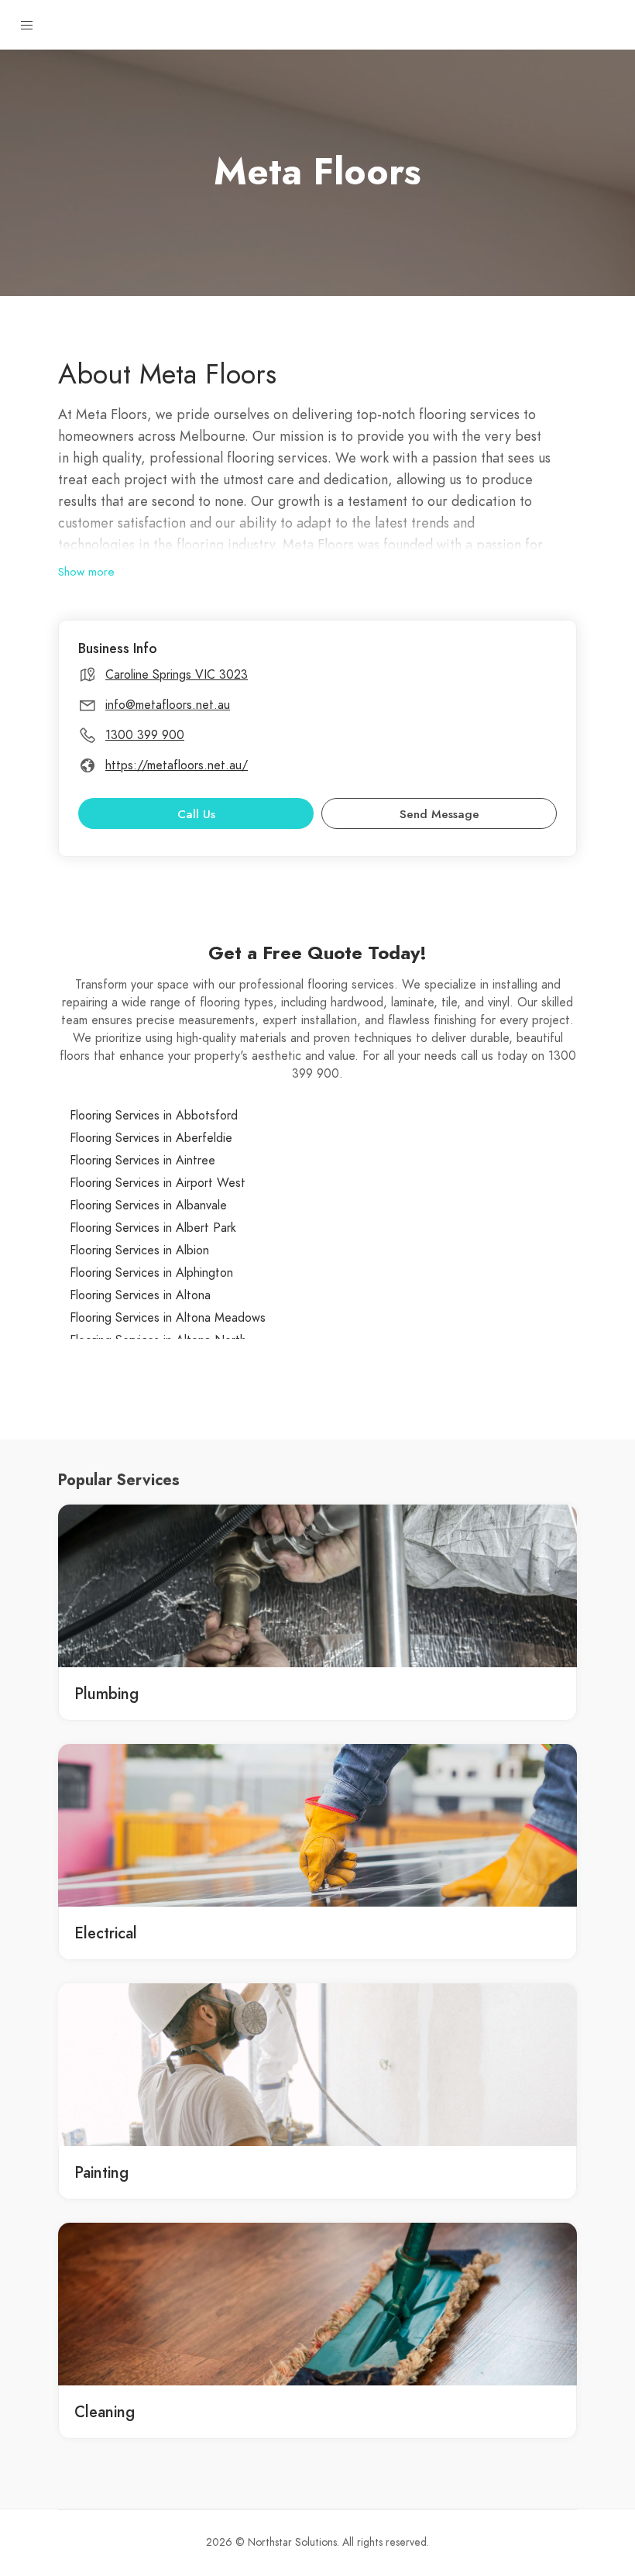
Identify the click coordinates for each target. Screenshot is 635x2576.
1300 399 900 (145, 735)
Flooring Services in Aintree (142, 1161)
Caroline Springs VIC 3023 (177, 675)
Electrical (106, 1933)
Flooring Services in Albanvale (148, 1205)
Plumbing (106, 1694)
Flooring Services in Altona (140, 1295)
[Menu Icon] (27, 26)
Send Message (439, 814)
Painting (101, 2172)
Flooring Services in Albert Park (153, 1228)
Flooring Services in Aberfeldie (151, 1138)
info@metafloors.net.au (168, 705)
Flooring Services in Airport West (158, 1183)
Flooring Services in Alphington (151, 1273)
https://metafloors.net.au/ (177, 765)
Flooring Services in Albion (139, 1250)
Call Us (196, 814)
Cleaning (105, 2412)
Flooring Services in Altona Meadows (168, 1318)
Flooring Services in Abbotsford (154, 1116)
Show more (86, 572)
